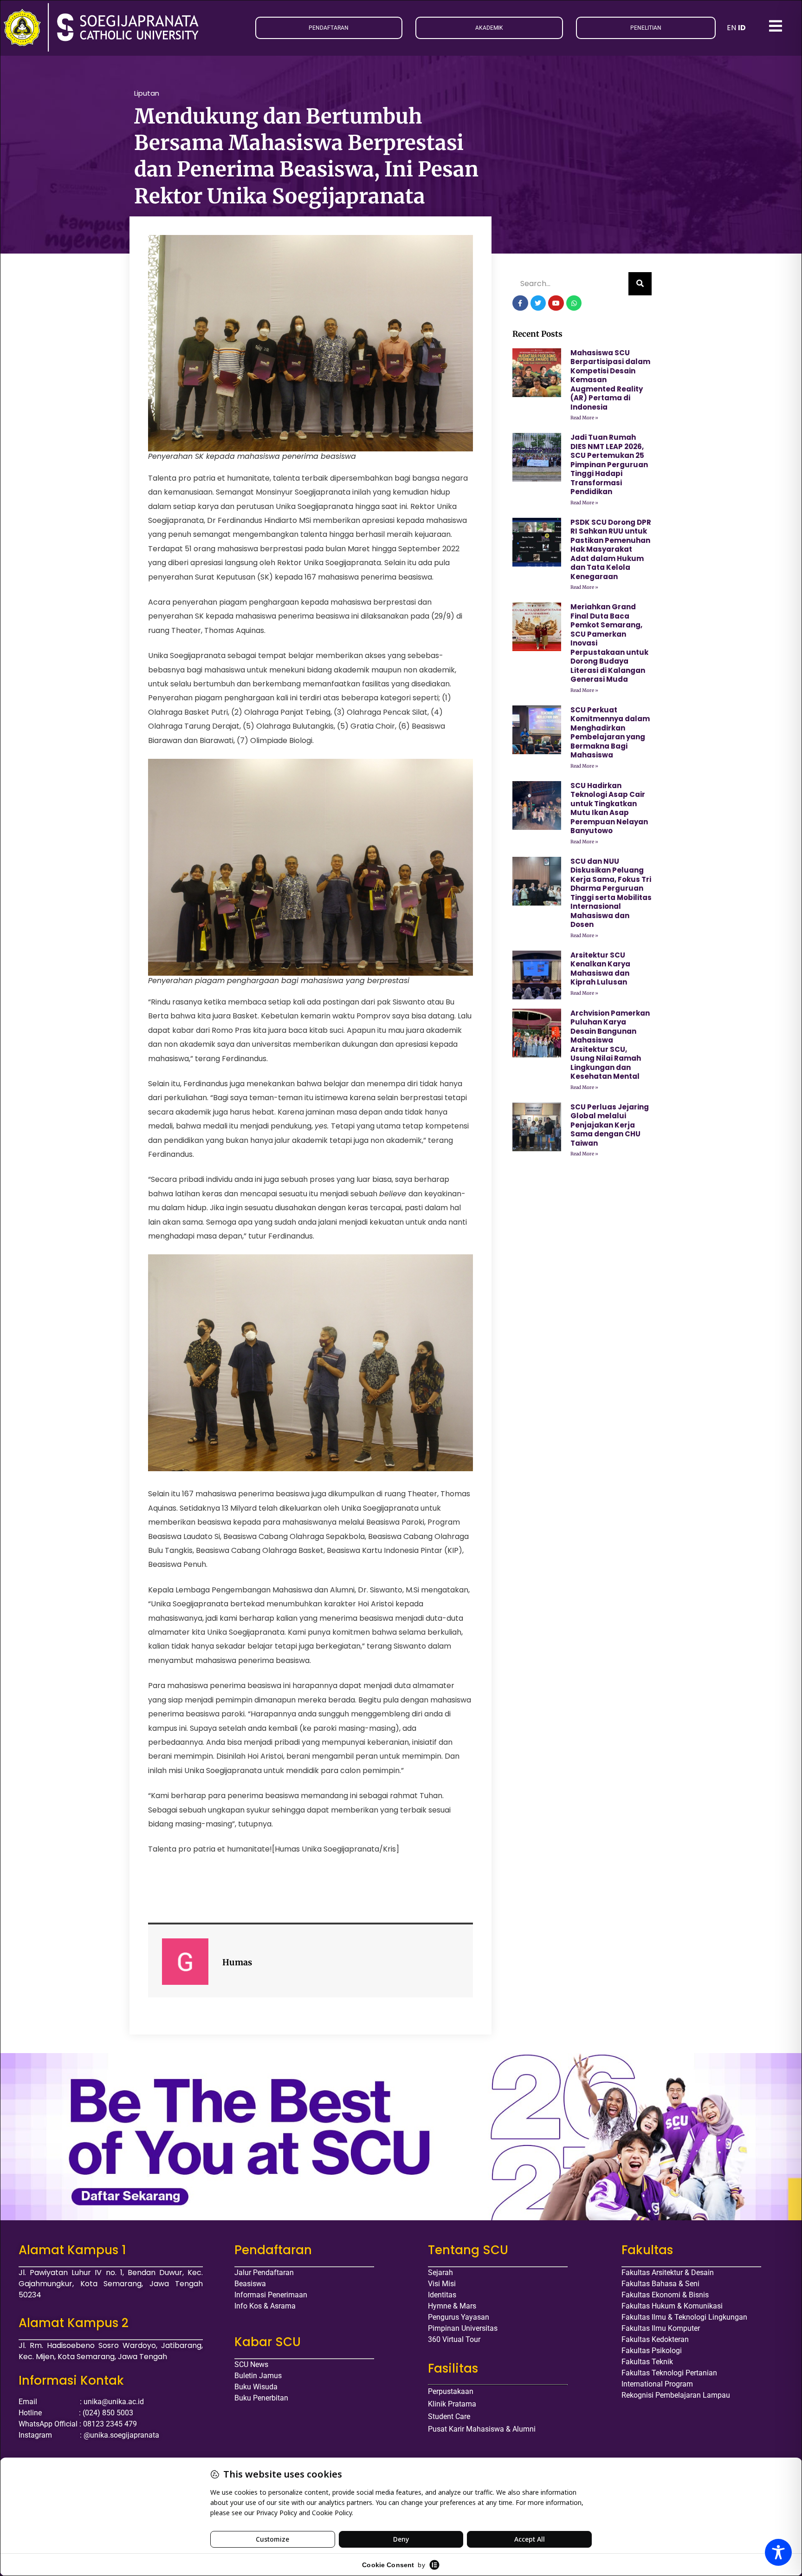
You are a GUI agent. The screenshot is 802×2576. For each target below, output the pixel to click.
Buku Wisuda (256, 2387)
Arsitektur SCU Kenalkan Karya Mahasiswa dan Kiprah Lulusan (600, 969)
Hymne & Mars (452, 2306)
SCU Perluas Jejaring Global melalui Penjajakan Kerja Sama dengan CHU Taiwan (610, 1125)
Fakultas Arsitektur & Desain (668, 2273)
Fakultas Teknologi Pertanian (669, 2373)
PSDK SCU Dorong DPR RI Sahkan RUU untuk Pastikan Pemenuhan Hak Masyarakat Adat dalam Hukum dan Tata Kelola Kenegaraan (611, 549)
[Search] (640, 284)
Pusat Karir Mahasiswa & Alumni (482, 2429)
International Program (657, 2384)
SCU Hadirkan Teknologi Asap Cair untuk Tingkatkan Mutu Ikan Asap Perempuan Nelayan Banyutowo (609, 808)
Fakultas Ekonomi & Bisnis (665, 2295)
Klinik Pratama (452, 2404)
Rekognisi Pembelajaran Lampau (676, 2395)
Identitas (442, 2295)
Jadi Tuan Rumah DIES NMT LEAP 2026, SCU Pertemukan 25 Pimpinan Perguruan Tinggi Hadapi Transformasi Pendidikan (609, 464)
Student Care (449, 2416)
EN (731, 28)
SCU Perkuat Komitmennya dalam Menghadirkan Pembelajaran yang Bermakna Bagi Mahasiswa (610, 733)
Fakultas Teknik (647, 2362)
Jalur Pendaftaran (264, 2273)
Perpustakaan (451, 2391)
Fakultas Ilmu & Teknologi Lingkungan (684, 2317)
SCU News (251, 2364)
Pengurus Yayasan (459, 2317)
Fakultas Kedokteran (655, 2339)
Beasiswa (250, 2284)
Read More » (584, 418)
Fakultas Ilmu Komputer (661, 2328)
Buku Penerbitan (261, 2398)
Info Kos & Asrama (265, 2306)
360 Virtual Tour (454, 2339)
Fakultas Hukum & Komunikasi (672, 2306)
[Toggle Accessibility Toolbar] (778, 2552)
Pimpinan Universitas (463, 2328)
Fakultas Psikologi (652, 2351)
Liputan (147, 93)
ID (742, 28)
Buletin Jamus (258, 2376)
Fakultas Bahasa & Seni (660, 2284)
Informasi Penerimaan (271, 2295)
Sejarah (440, 2273)
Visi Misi (442, 2284)
